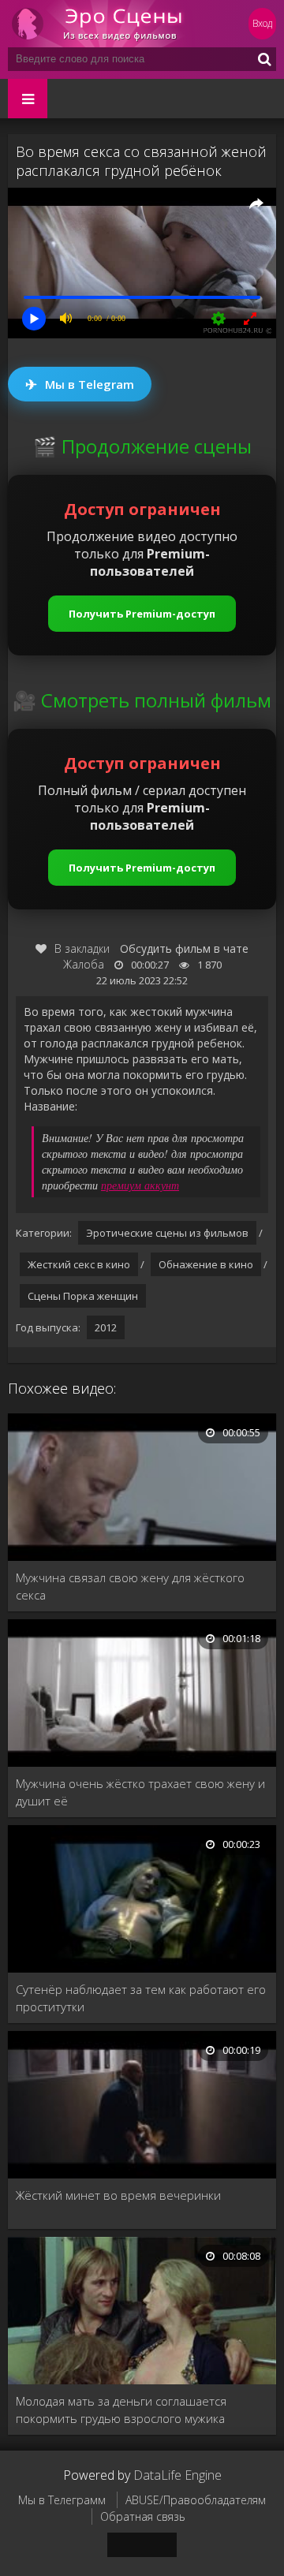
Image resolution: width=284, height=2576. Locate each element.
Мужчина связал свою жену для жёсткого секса (130, 1586)
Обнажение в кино (206, 1264)
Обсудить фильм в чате (184, 948)
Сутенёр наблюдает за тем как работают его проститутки (141, 1998)
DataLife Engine (177, 2475)
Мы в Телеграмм (62, 2500)
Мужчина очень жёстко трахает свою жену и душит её (140, 1792)
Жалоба (84, 964)
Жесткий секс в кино (79, 1264)
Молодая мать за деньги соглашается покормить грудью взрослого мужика (121, 2410)
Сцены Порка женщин (83, 1296)
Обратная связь (143, 2516)
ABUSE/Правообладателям (196, 2500)
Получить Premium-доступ (142, 614)
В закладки (82, 948)
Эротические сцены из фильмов (167, 1233)
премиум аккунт (140, 1185)
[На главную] (103, 24)
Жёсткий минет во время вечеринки (118, 2195)
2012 (106, 1327)
